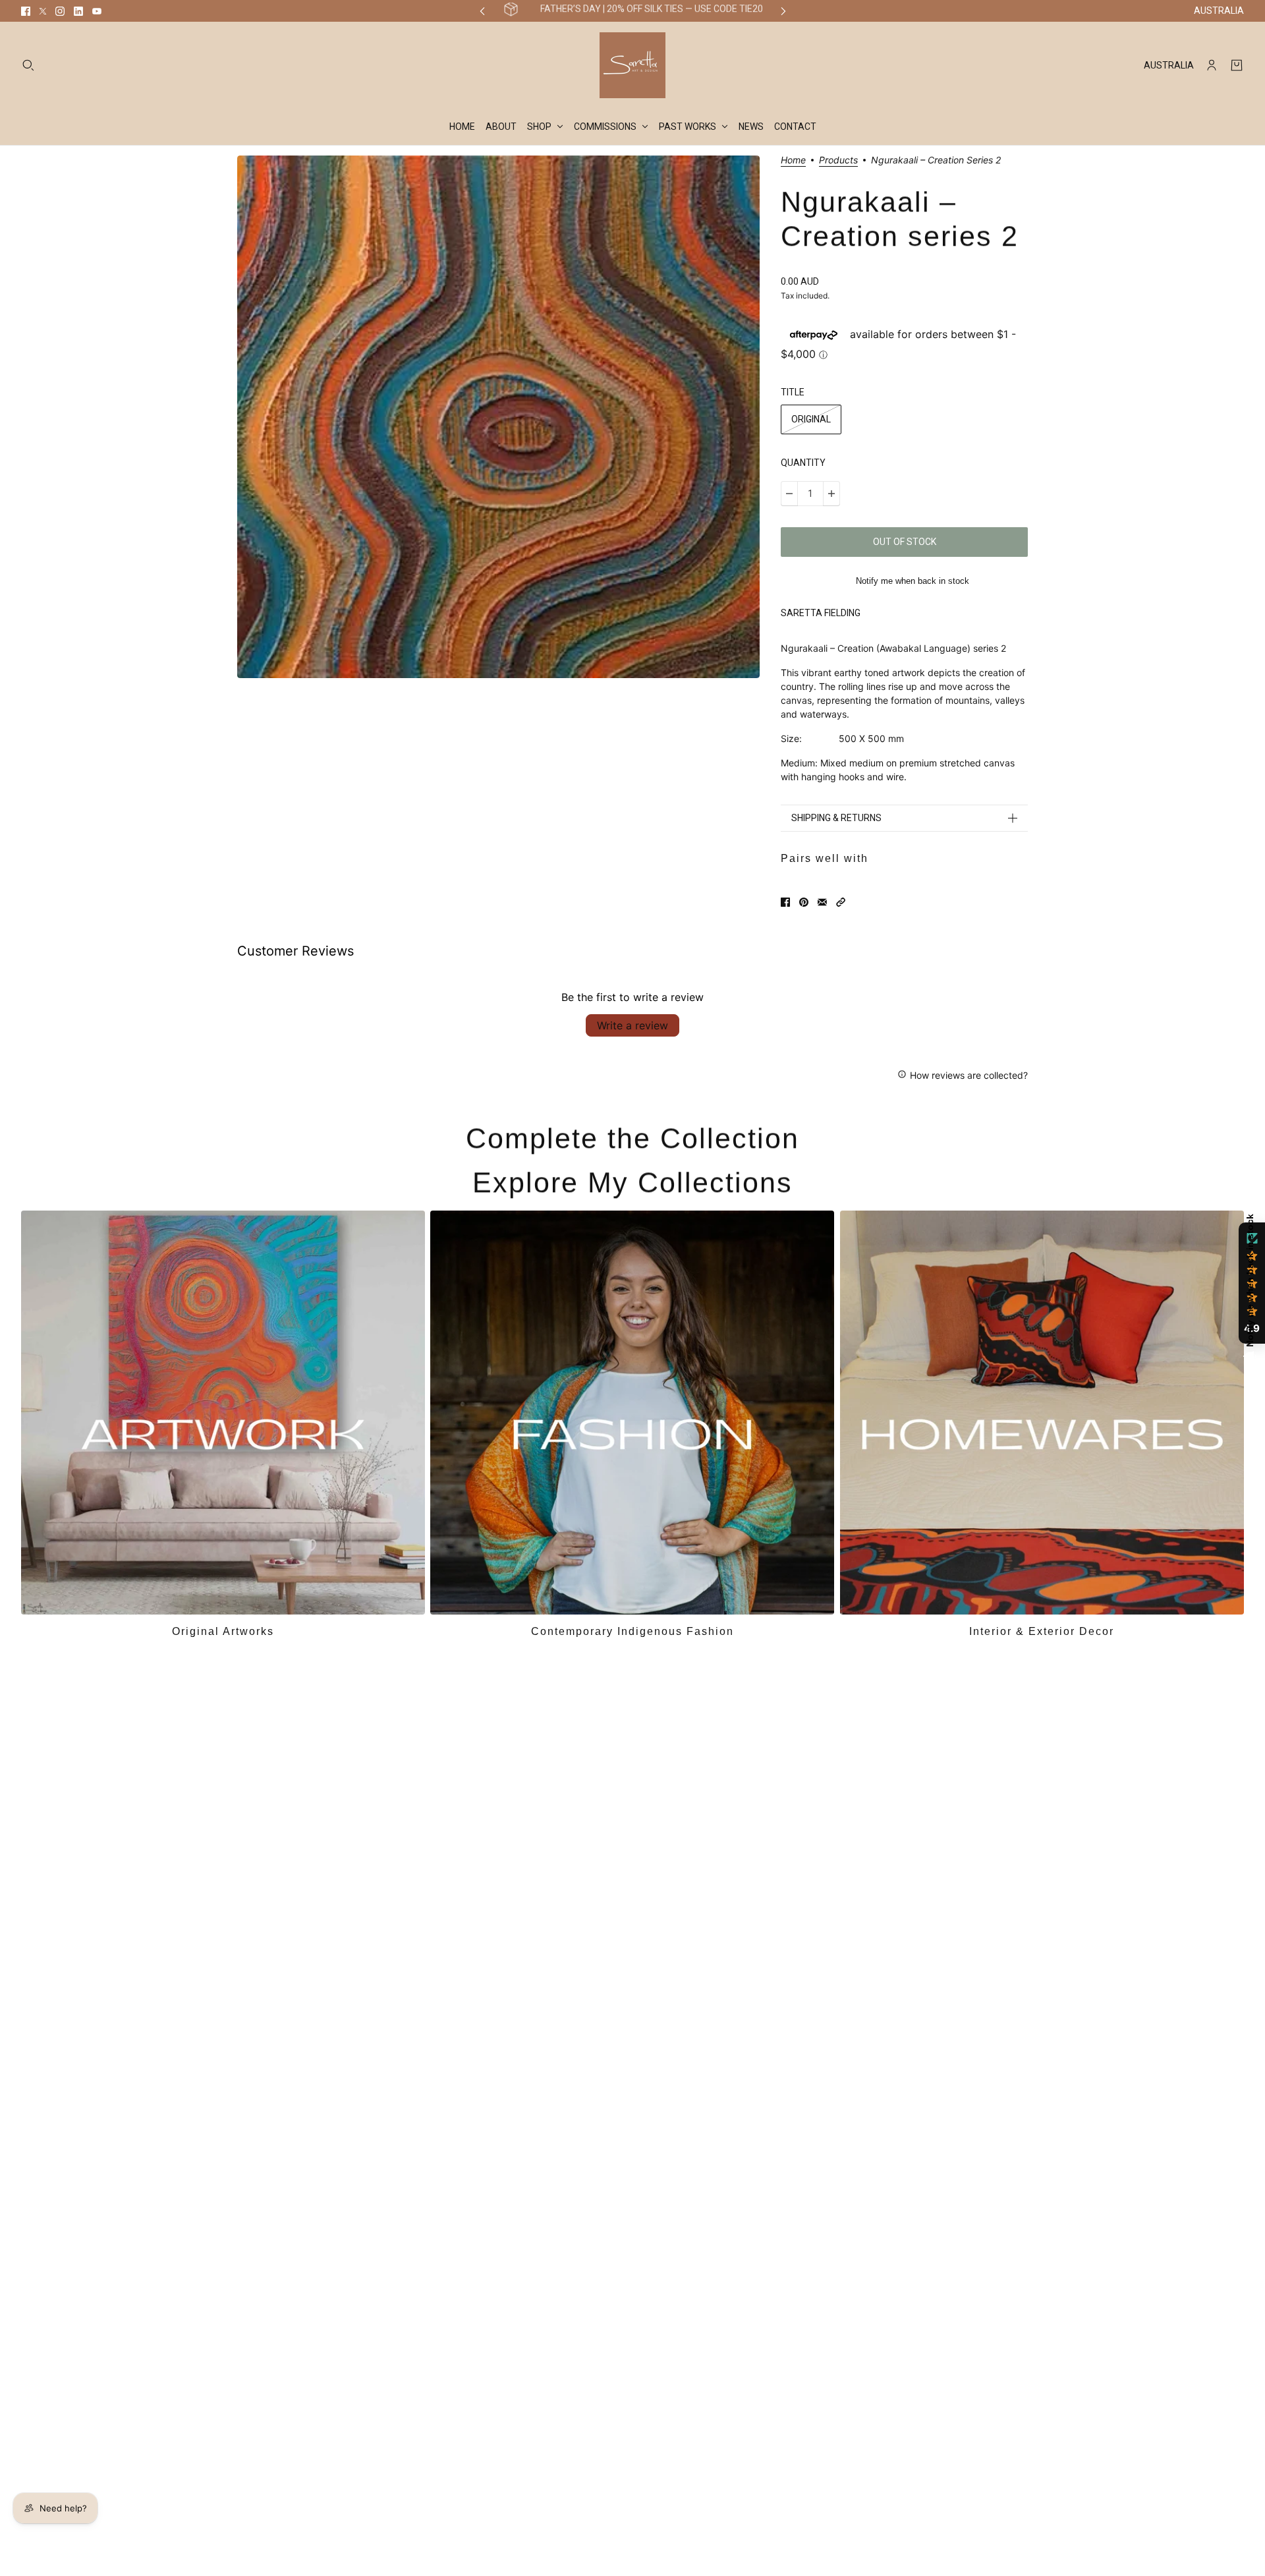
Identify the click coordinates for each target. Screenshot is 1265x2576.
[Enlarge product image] (498, 417)
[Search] (28, 65)
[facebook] (26, 11)
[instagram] (60, 11)
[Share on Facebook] (785, 902)
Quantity (803, 463)
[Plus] (831, 494)
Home (793, 160)
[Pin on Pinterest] (804, 902)
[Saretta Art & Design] (632, 65)
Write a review (632, 1025)
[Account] (1212, 65)
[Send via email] (822, 902)
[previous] (482, 11)
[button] (841, 902)
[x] (43, 11)
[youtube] (97, 11)
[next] (783, 11)
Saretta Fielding (821, 613)
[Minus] (789, 494)
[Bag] (1237, 65)
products (838, 160)
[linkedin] (78, 11)
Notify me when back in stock (913, 581)
